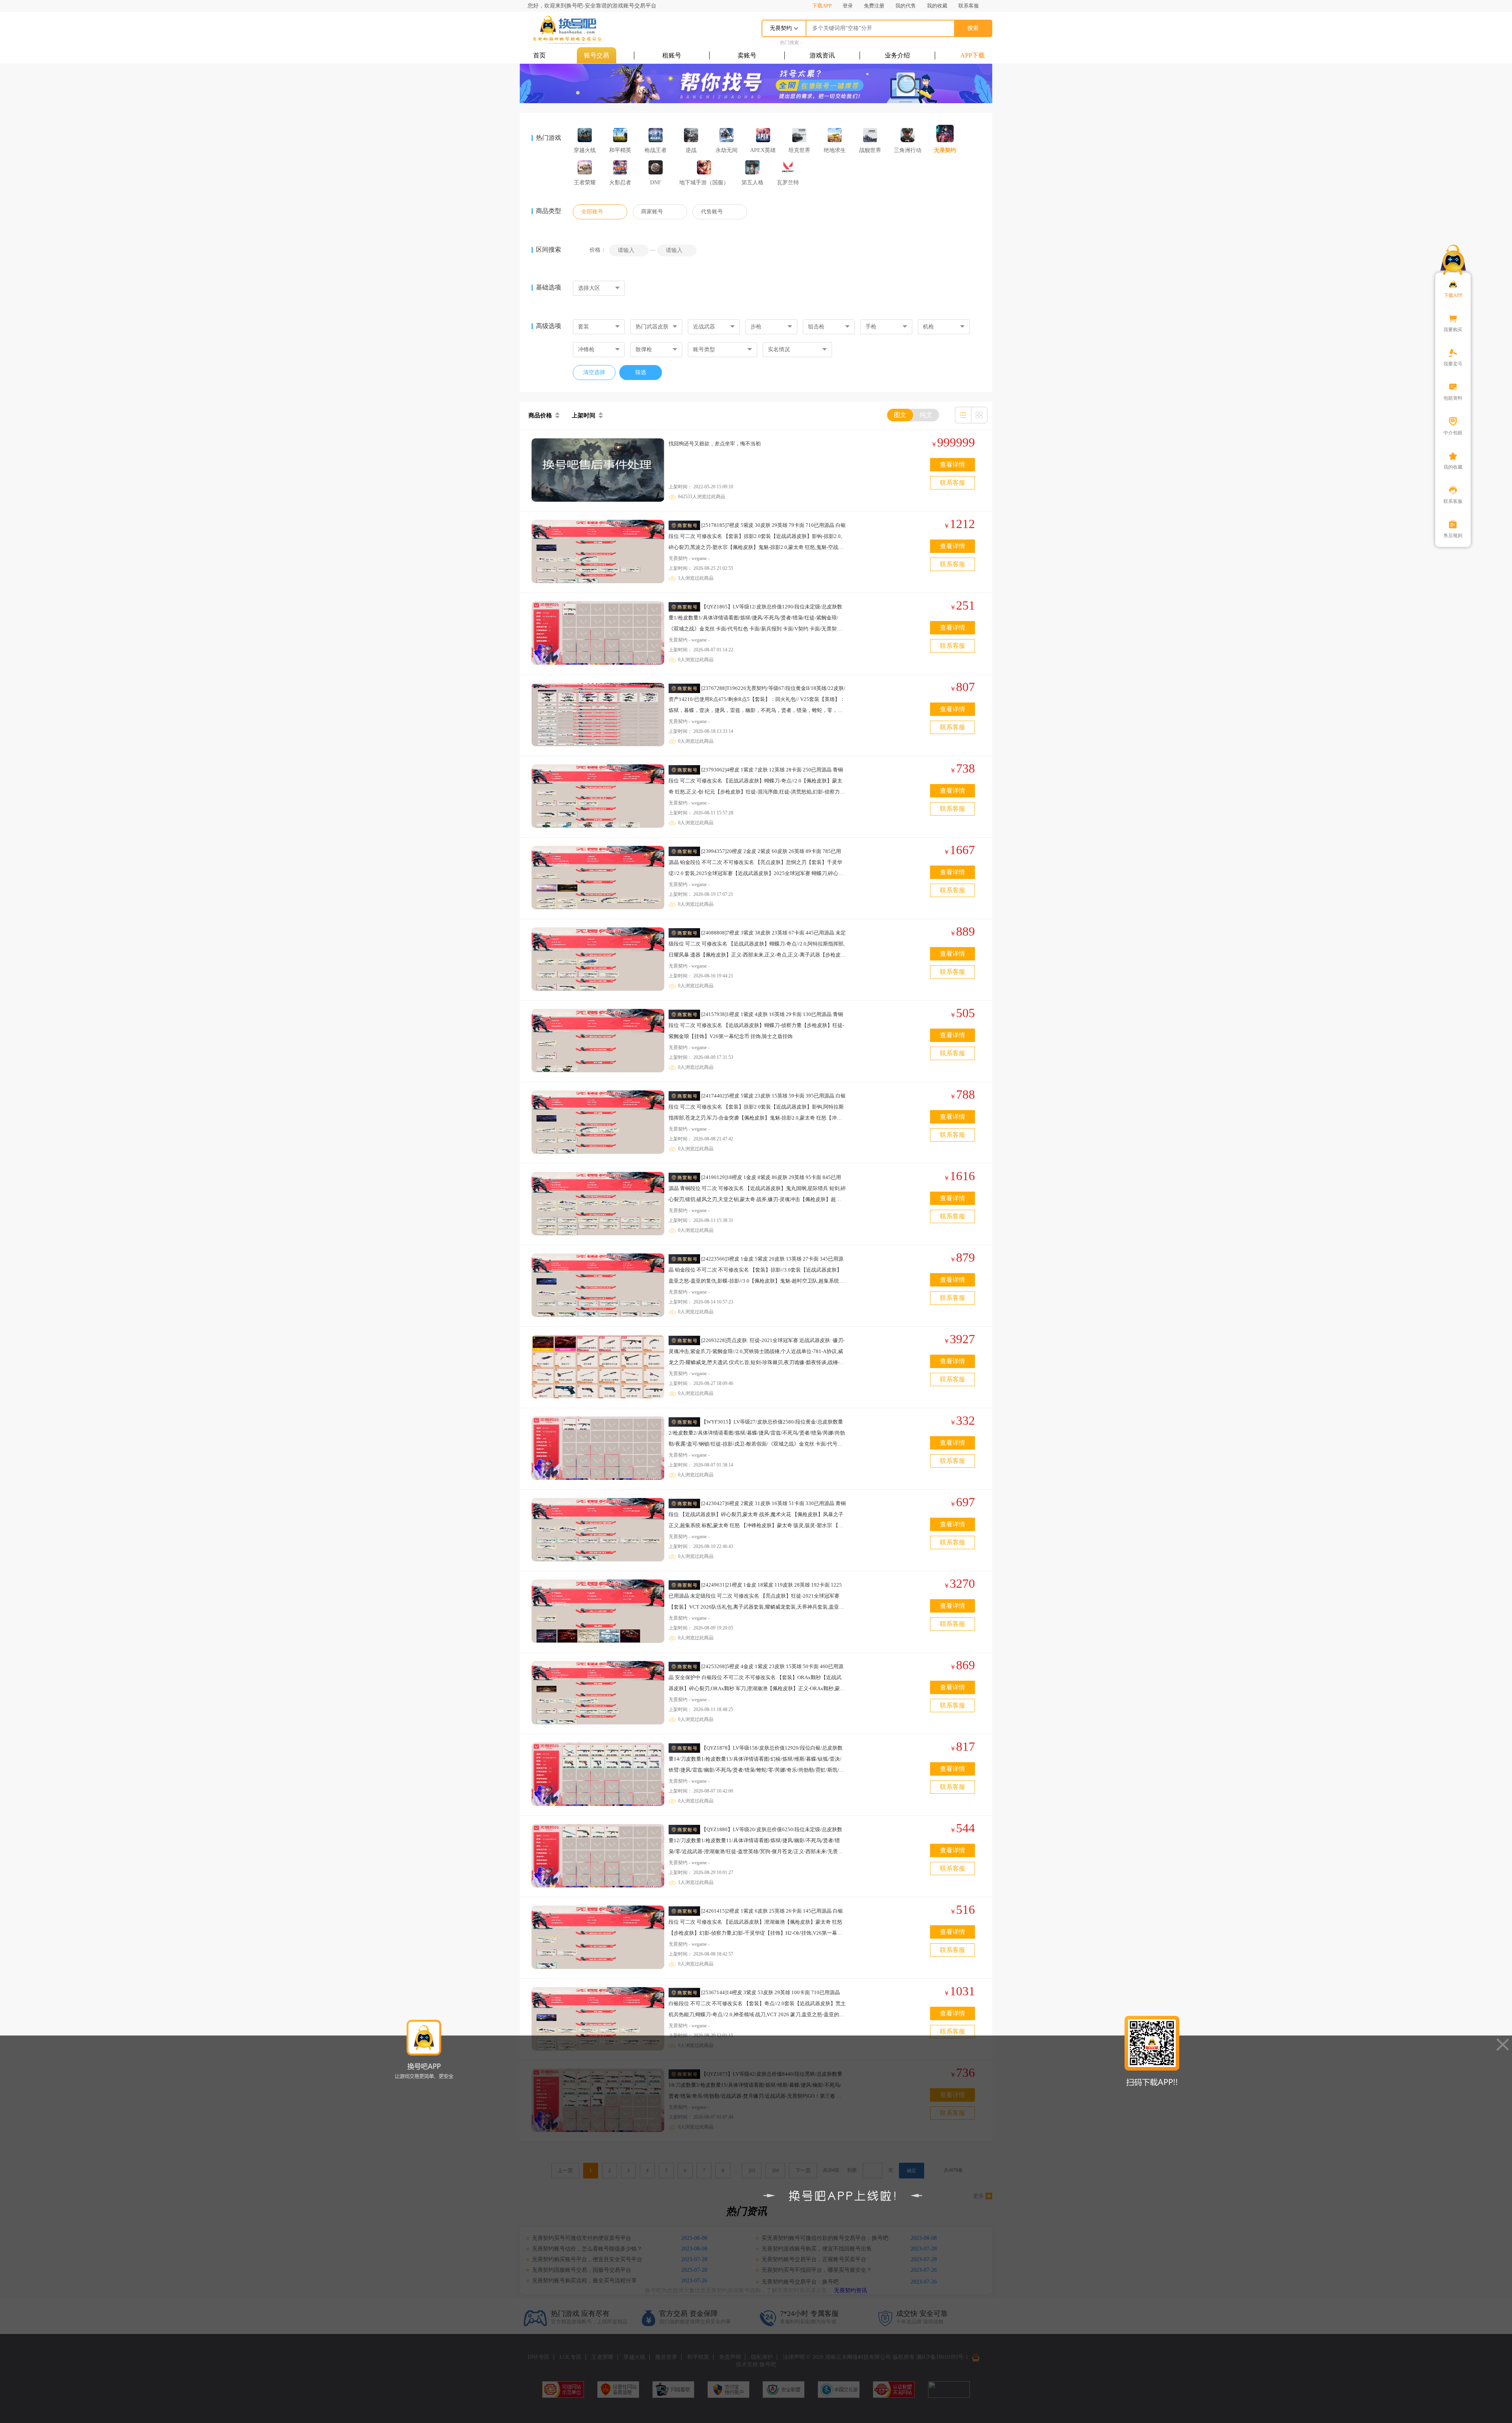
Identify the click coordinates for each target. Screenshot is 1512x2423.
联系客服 (969, 6)
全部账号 (592, 212)
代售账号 (712, 212)
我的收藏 (937, 6)
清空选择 (594, 372)
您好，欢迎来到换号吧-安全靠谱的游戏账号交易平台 (592, 6)
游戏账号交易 (567, 30)
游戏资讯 (822, 55)
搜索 (973, 28)
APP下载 (973, 55)
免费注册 (874, 6)
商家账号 (652, 212)
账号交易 (597, 55)
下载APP (822, 6)
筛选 (641, 372)
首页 (539, 55)
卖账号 (747, 55)
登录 (848, 6)
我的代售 (906, 6)
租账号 (672, 55)
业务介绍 (897, 55)
